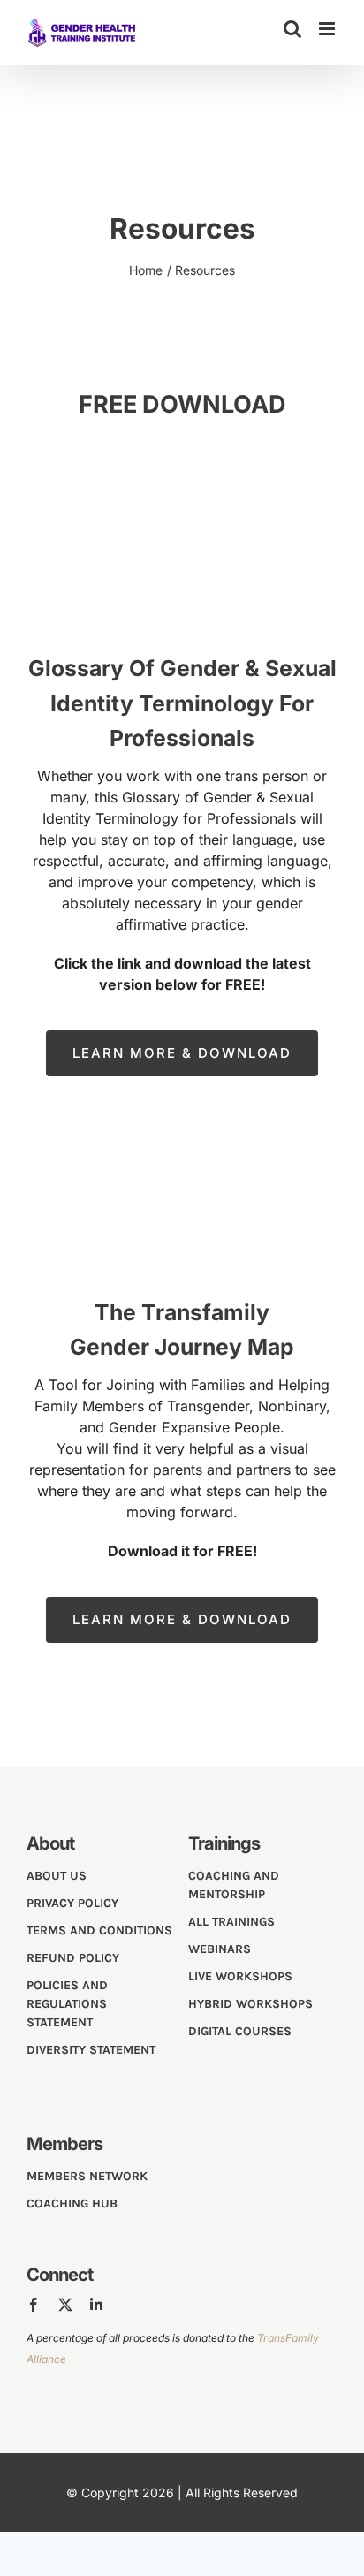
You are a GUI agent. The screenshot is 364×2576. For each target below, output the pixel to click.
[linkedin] (96, 2305)
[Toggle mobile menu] (328, 29)
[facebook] (34, 2305)
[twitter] (65, 2305)
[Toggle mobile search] (292, 29)
